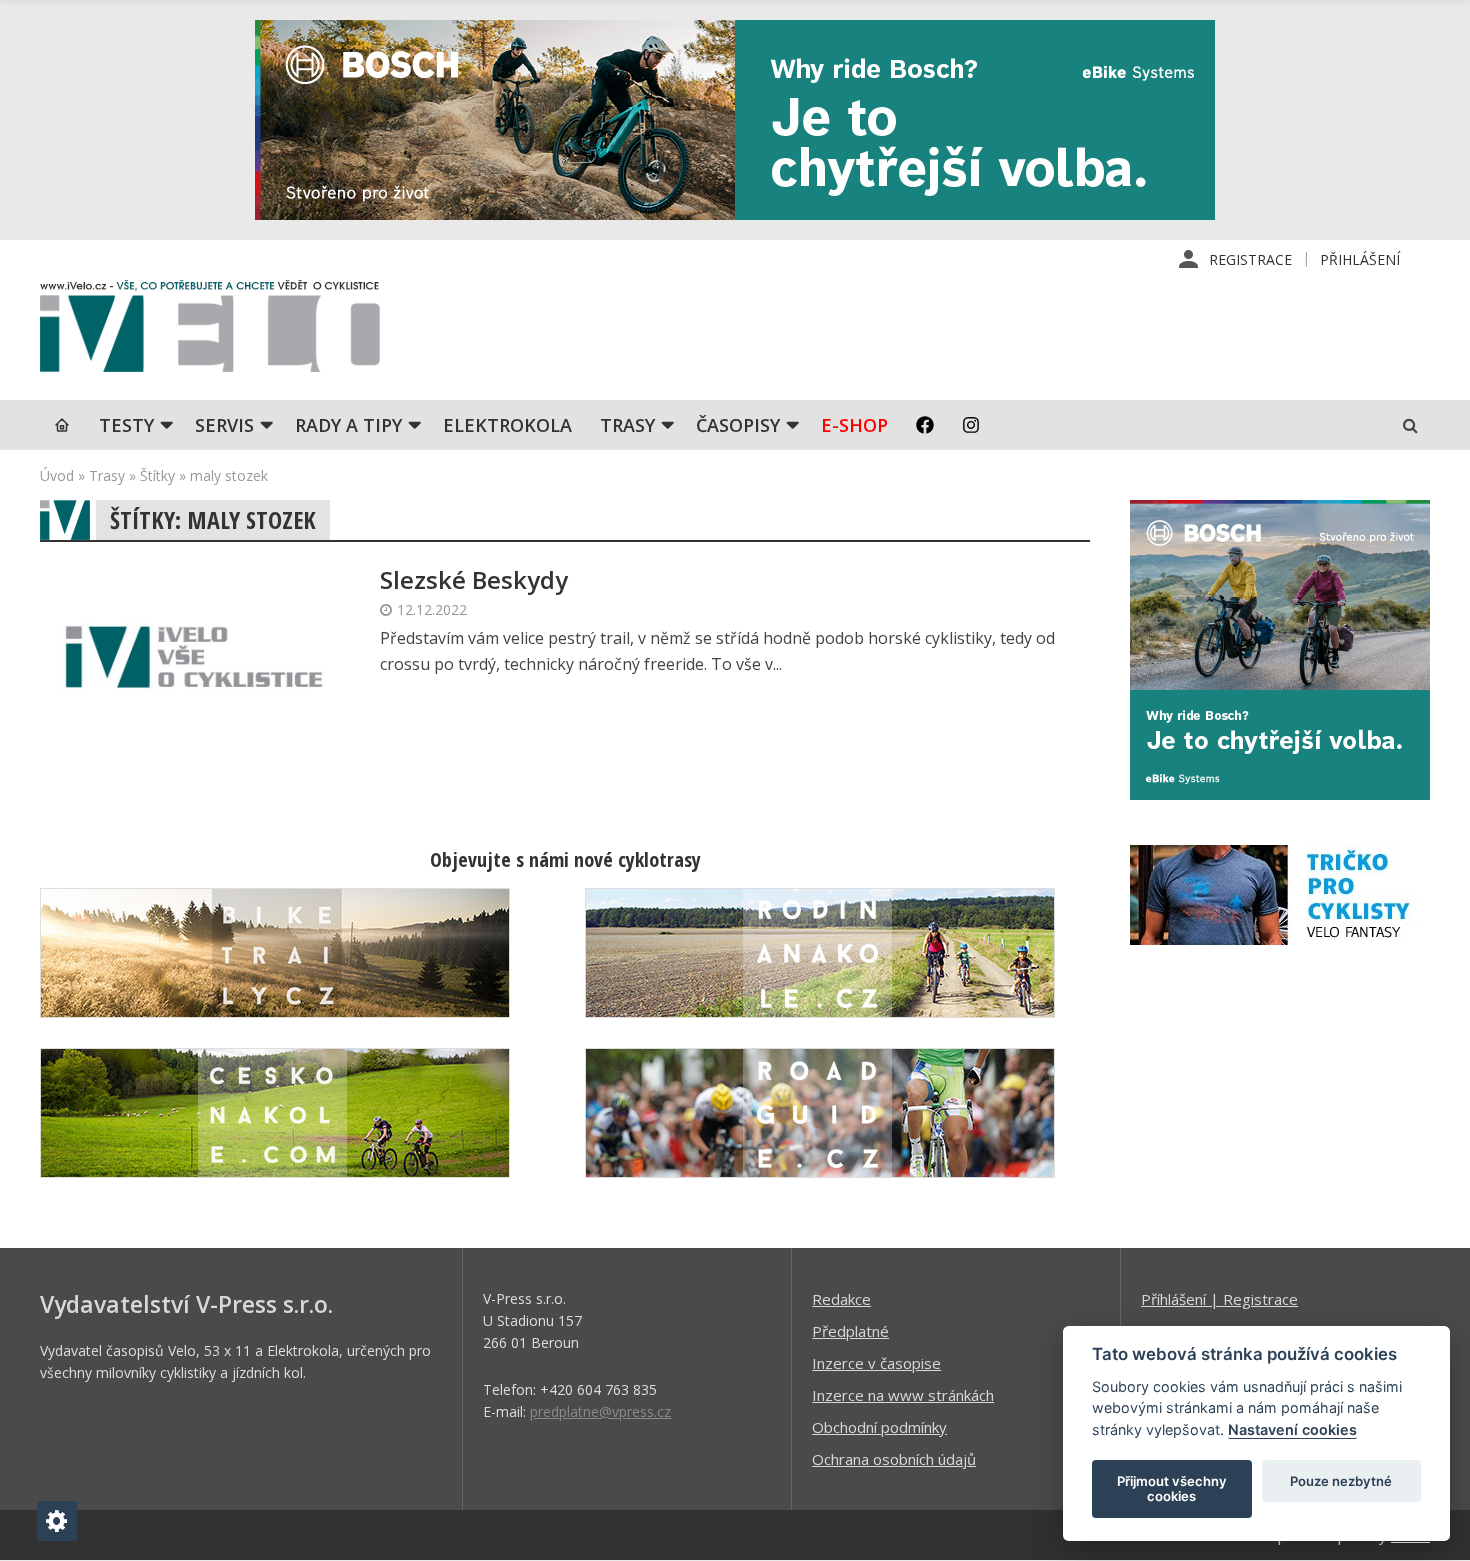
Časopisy (738, 425)
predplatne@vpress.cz (600, 1411)
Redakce (841, 1299)
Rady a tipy (348, 425)
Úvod (57, 475)
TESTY (126, 425)
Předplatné (850, 1331)
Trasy (627, 425)
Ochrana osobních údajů (894, 1459)
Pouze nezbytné (1341, 1481)
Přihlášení (1360, 259)
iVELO (210, 331)
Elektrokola (507, 425)
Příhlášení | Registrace (1219, 1299)
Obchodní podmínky (879, 1427)
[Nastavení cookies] (57, 1521)
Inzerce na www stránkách (903, 1395)
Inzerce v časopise (876, 1363)
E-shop (854, 425)
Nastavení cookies (1292, 1429)
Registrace (1250, 259)
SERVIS (224, 425)
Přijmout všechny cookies (1172, 1489)
